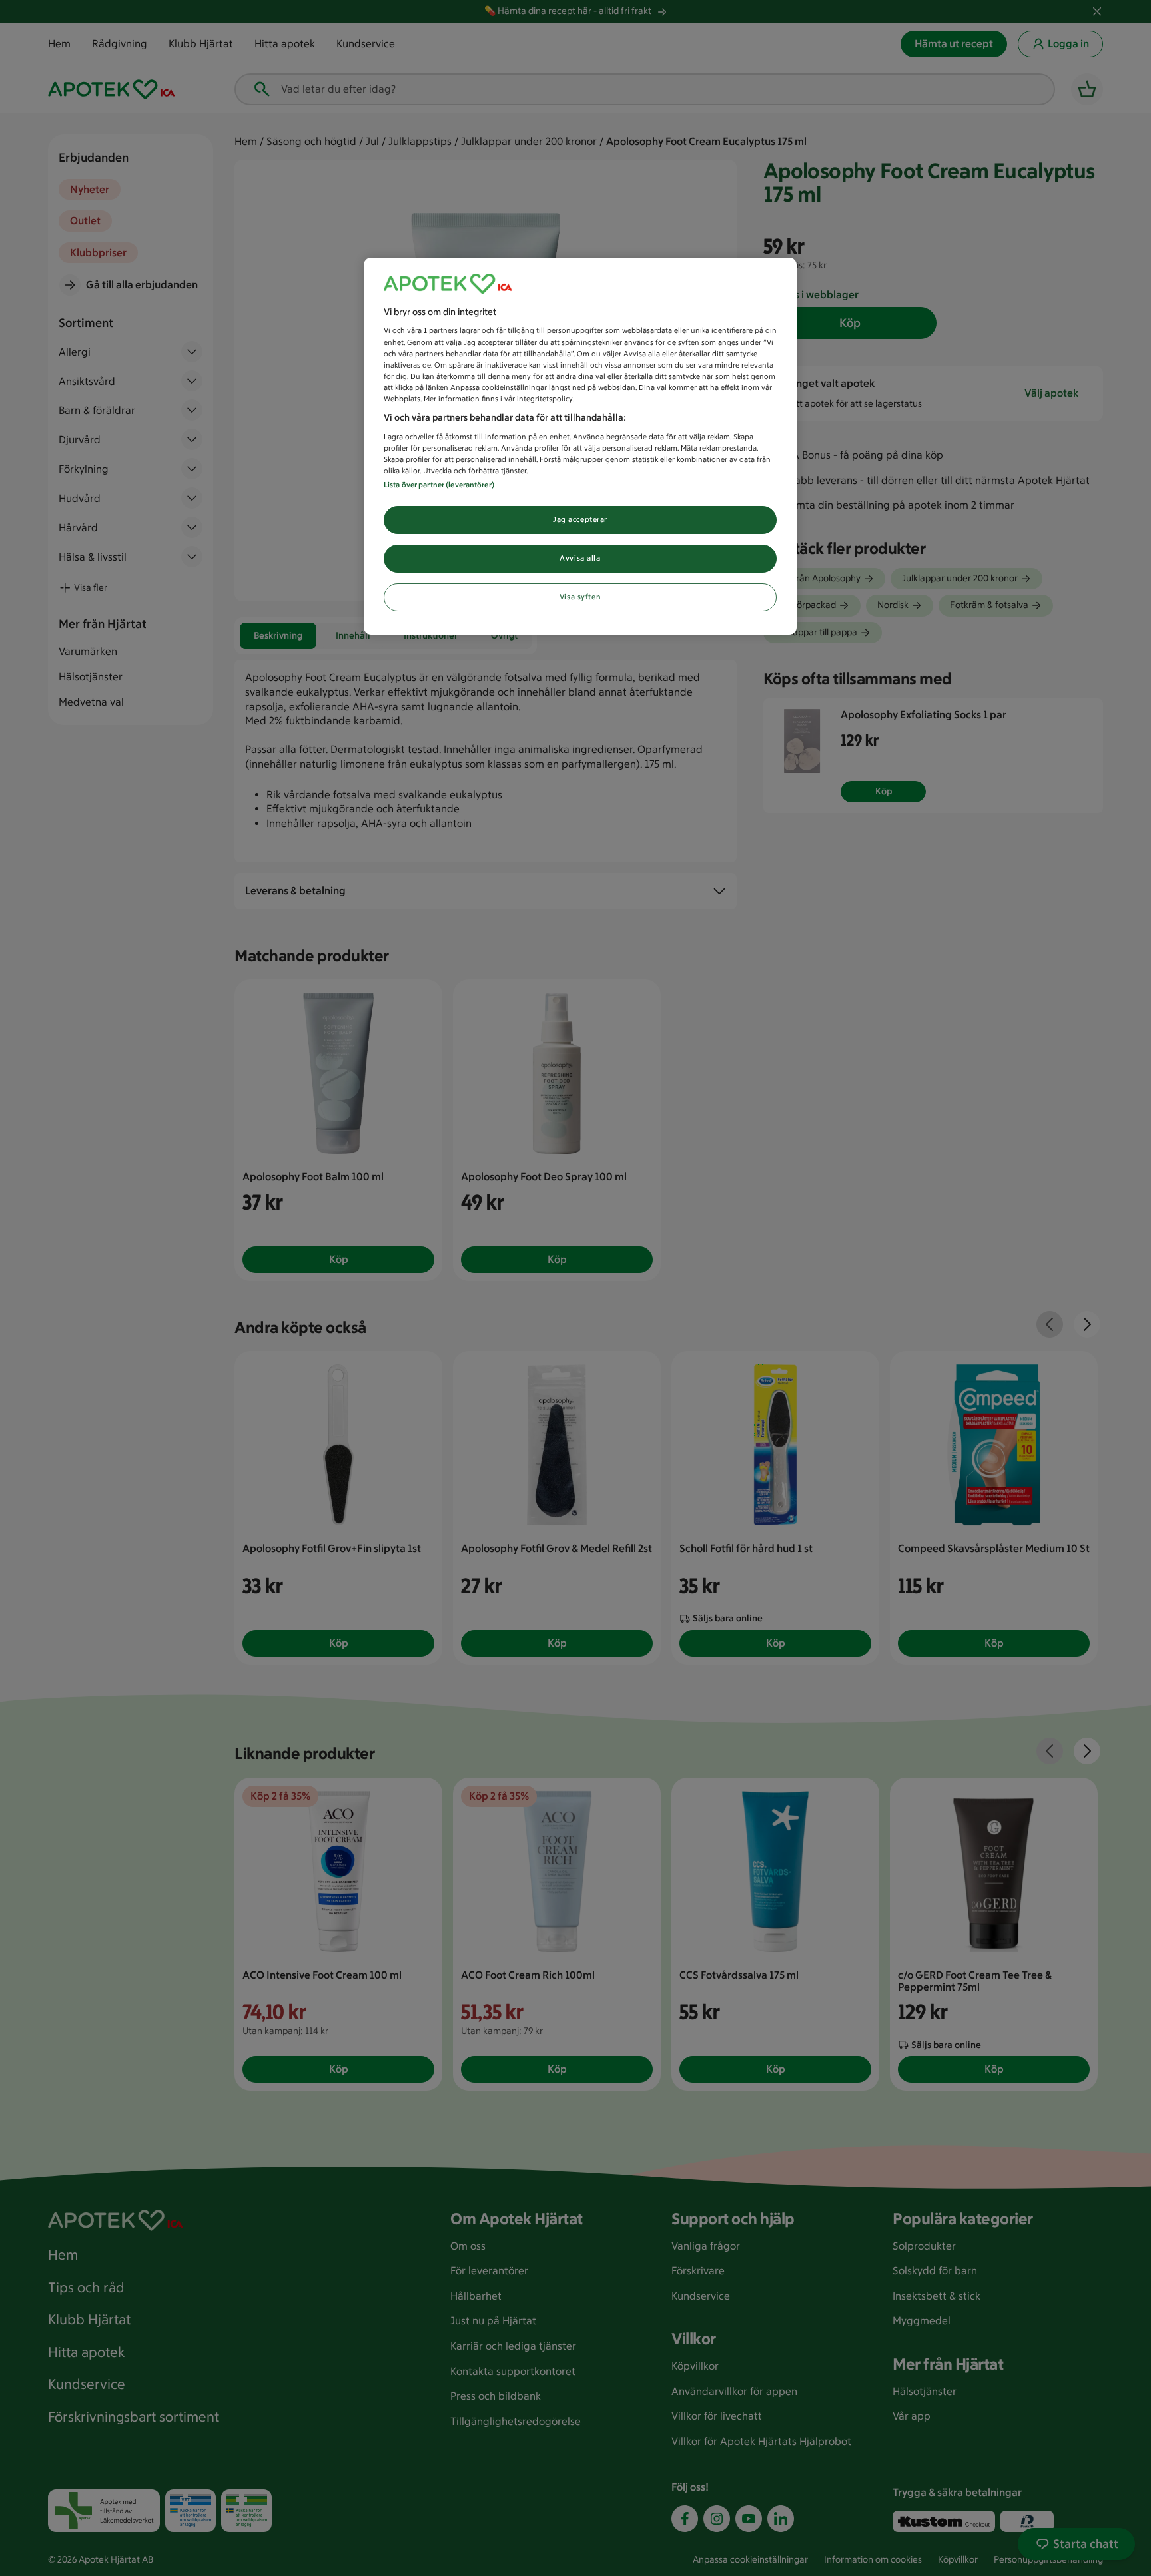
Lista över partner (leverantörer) (439, 485)
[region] (580, 446)
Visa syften (580, 597)
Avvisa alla (580, 558)
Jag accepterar (580, 519)
